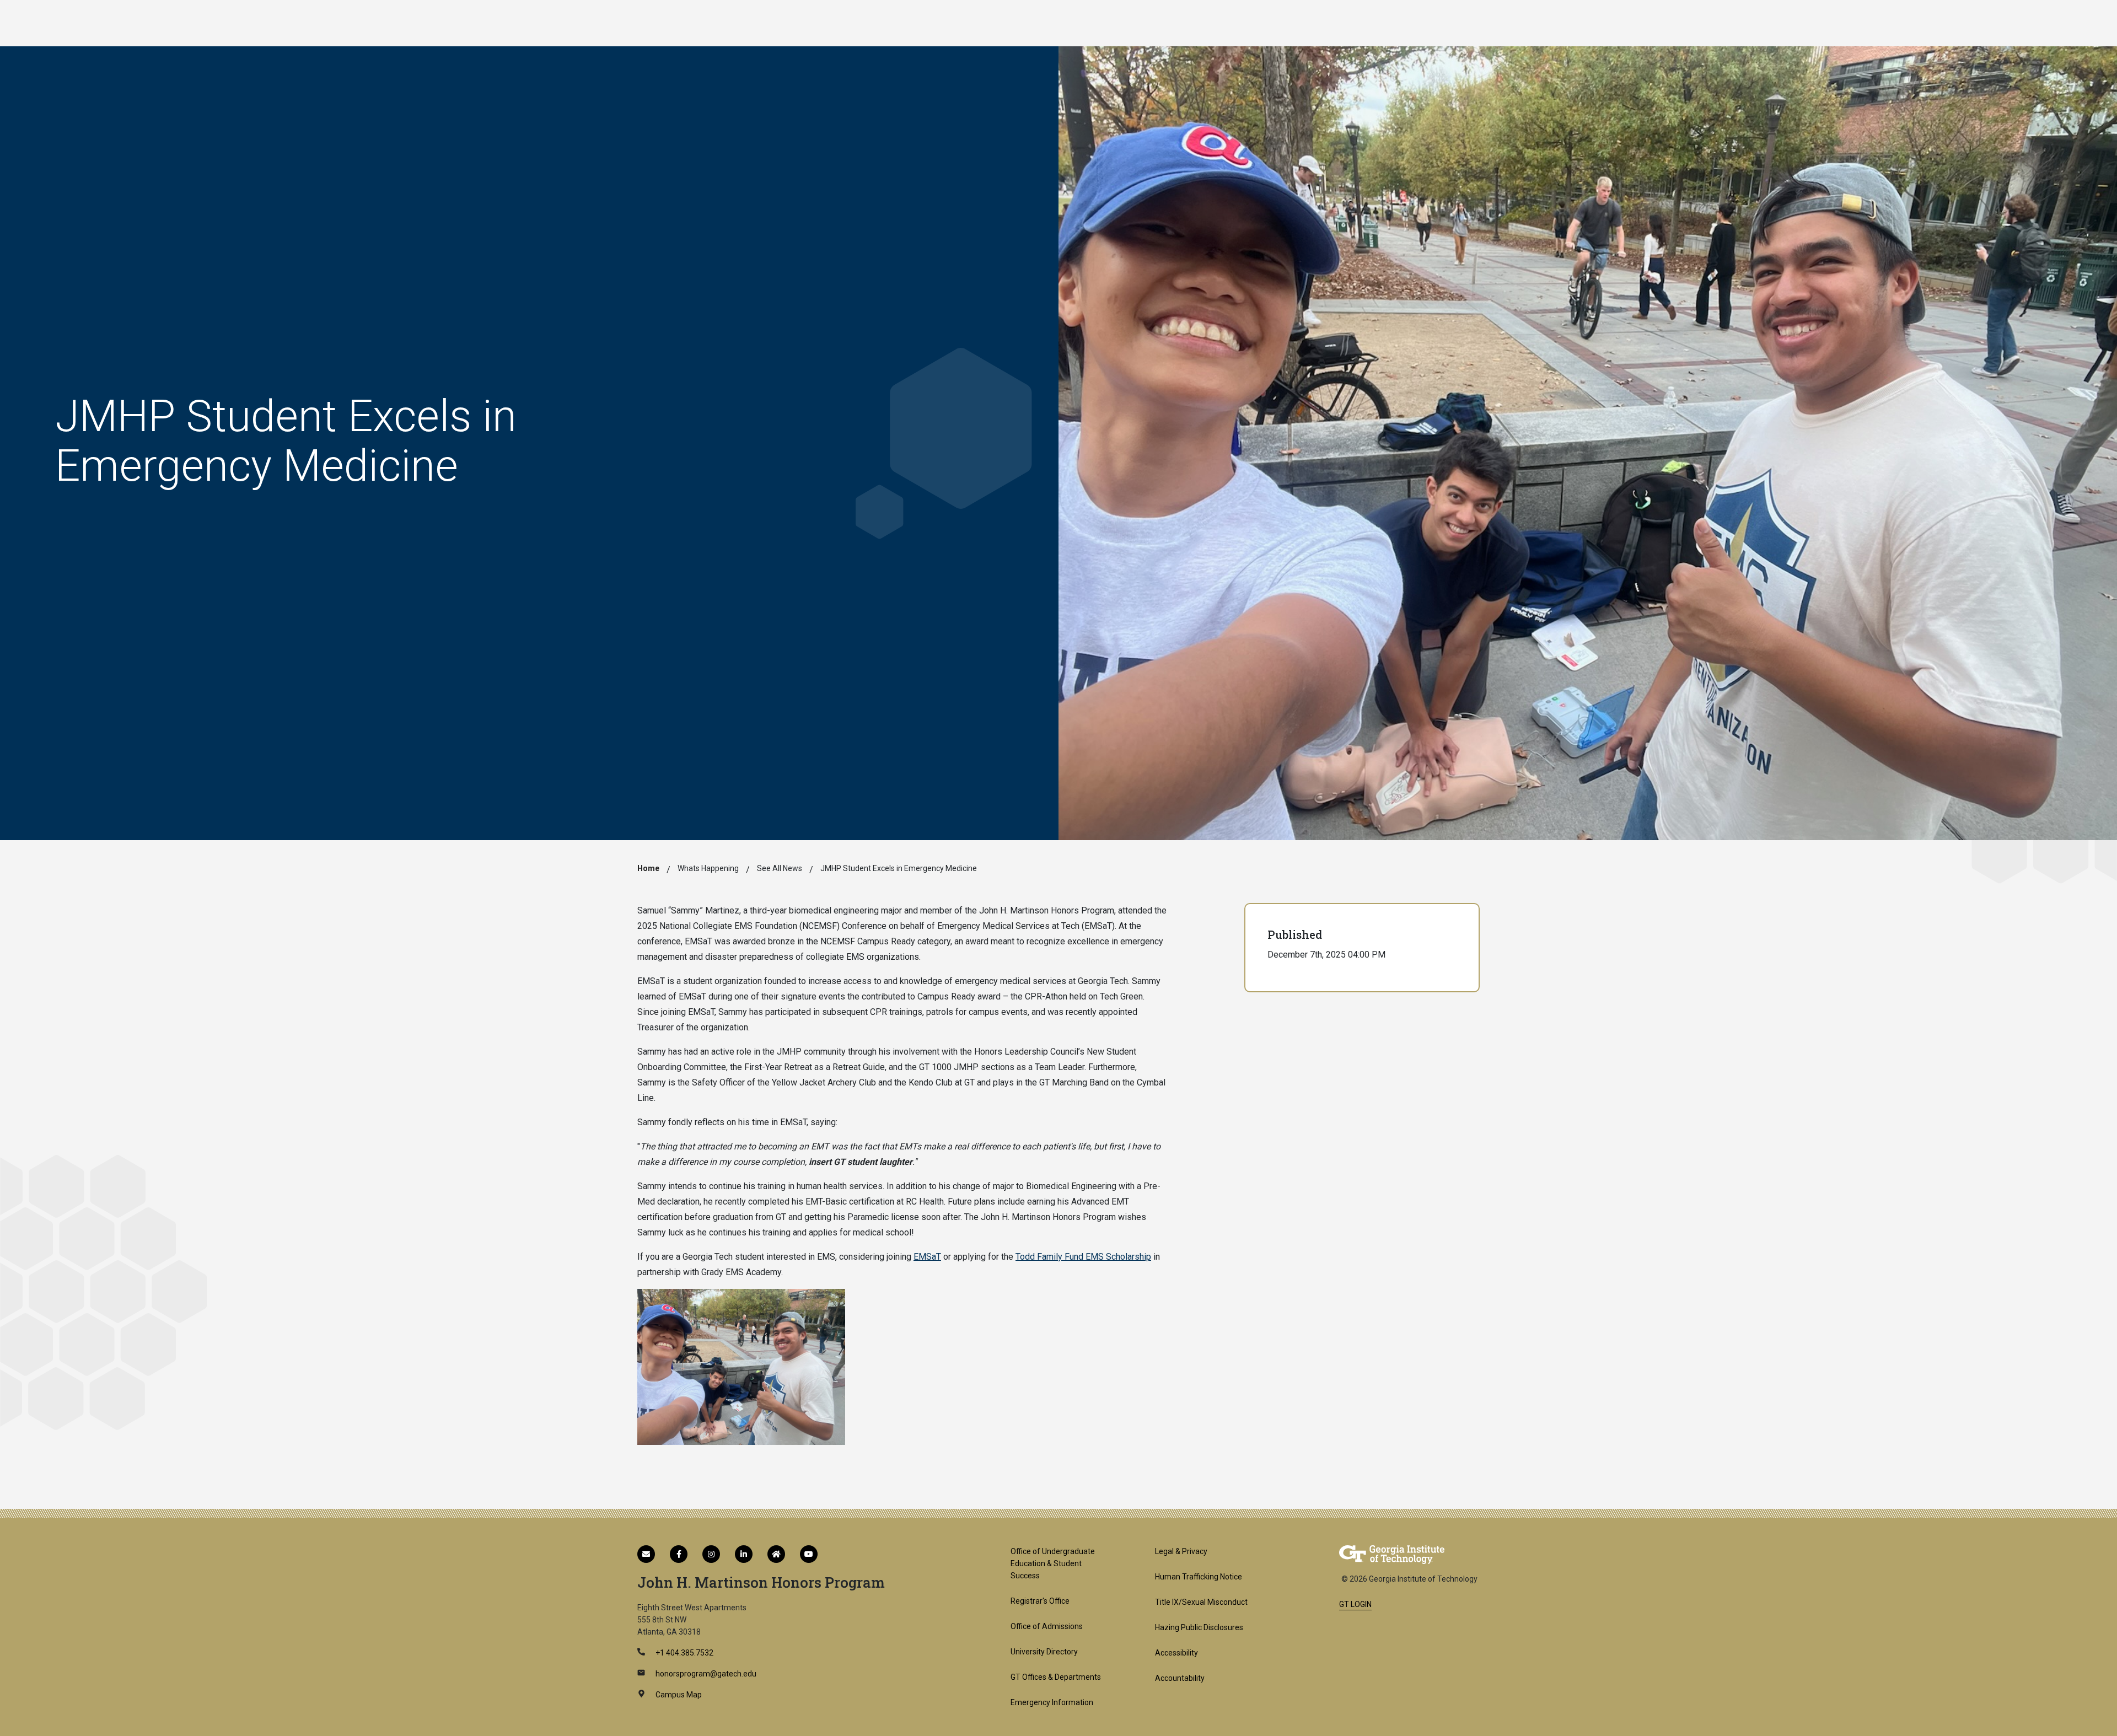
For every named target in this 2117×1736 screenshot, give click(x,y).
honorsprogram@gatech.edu (705, 1674)
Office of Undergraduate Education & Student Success (1053, 1563)
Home (648, 868)
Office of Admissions (1047, 1626)
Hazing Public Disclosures (1199, 1627)
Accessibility (1176, 1653)
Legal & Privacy (1181, 1551)
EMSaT (927, 1257)
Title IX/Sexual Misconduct (1201, 1602)
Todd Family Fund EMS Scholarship (1083, 1257)
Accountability (1180, 1678)
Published (1295, 934)
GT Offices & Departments (1056, 1677)
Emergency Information (1052, 1702)
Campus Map (678, 1695)
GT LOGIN (1355, 1604)
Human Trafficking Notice (1199, 1577)
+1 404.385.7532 (684, 1653)
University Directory (1044, 1652)
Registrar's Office (1040, 1601)
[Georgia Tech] (1392, 1554)
